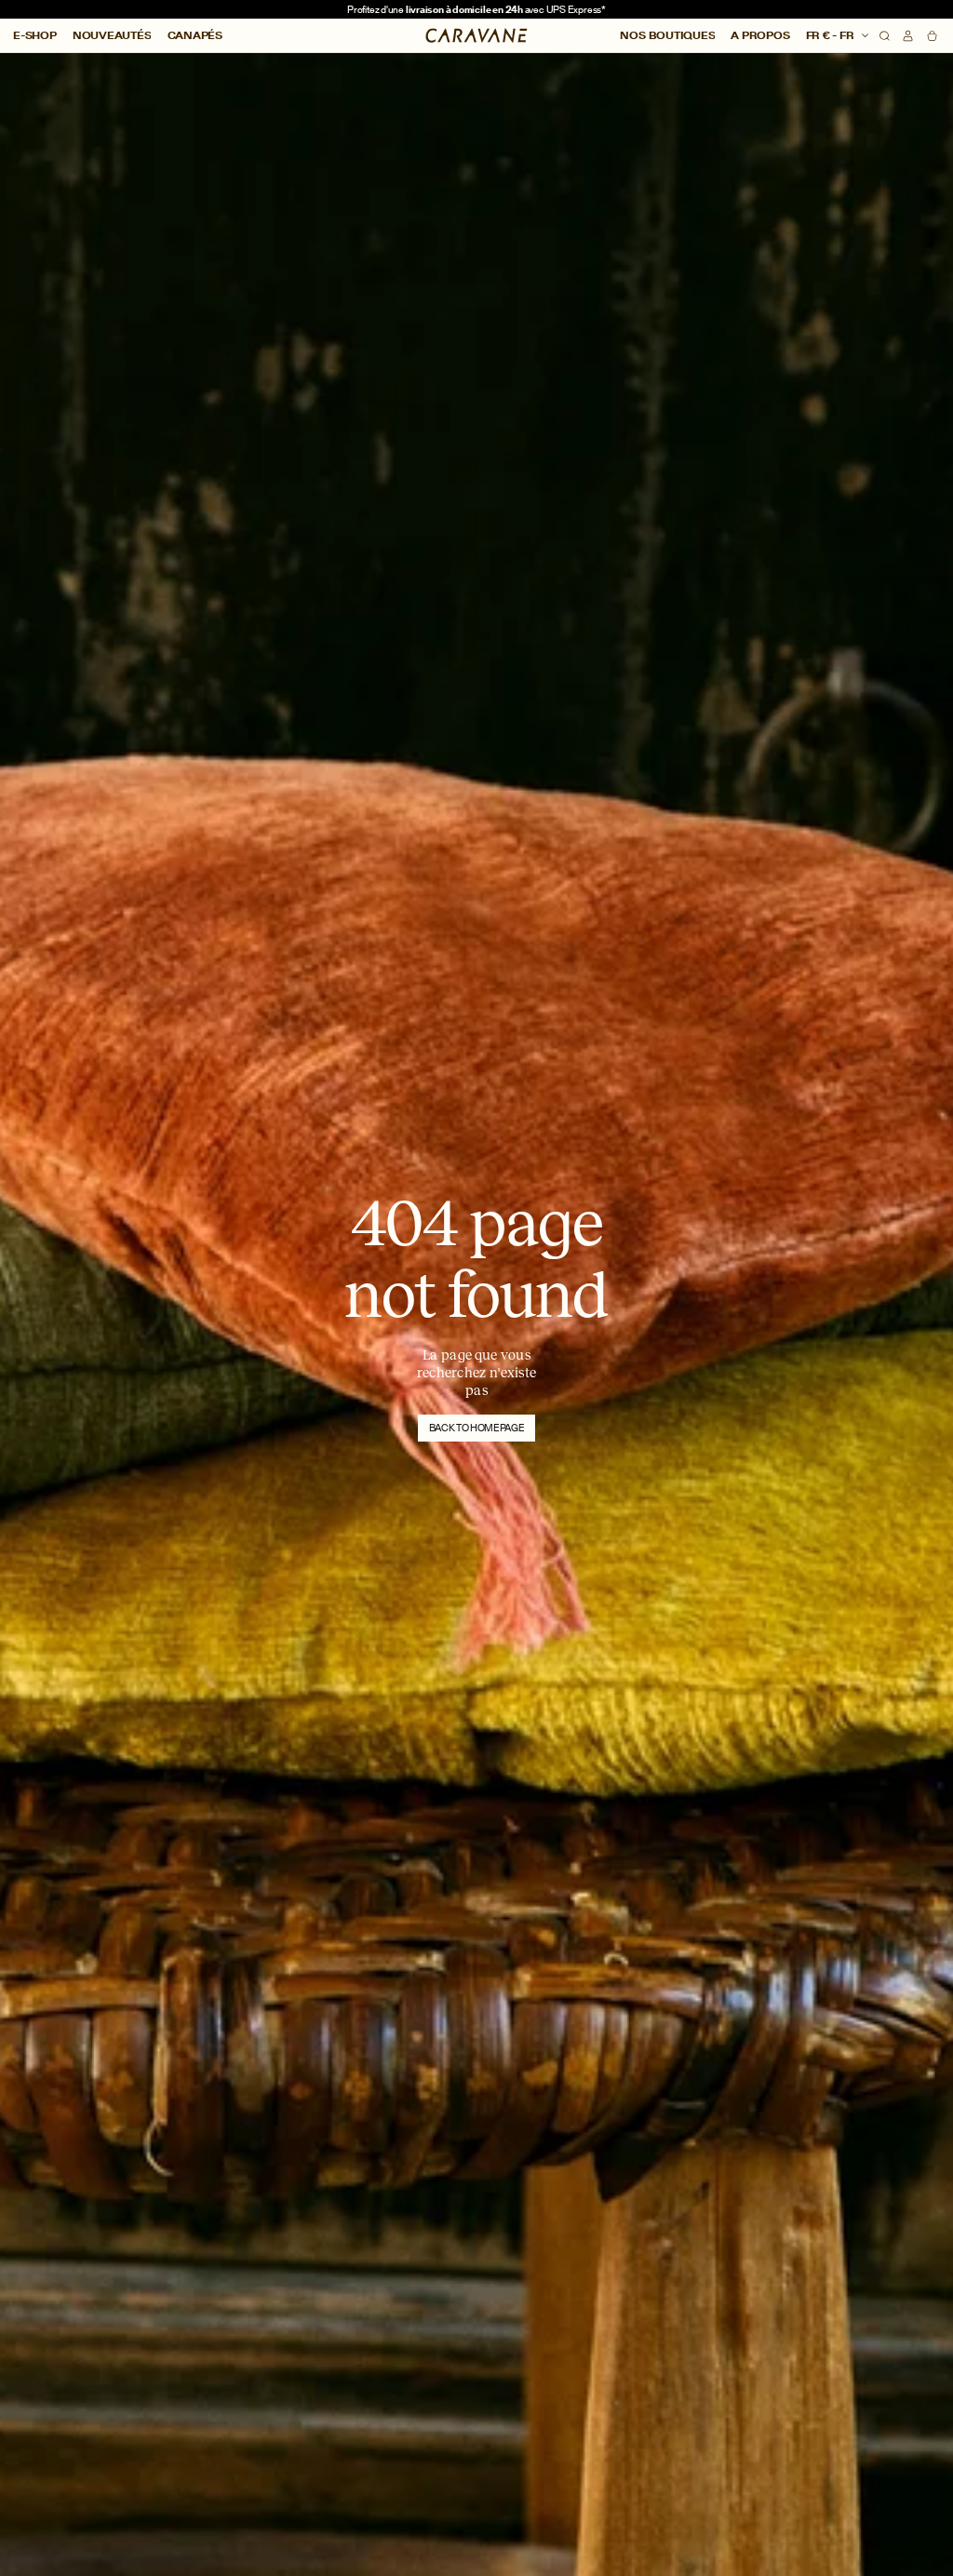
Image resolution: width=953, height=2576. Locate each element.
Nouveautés (112, 35)
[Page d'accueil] (477, 35)
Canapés (195, 35)
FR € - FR (832, 35)
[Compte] (908, 36)
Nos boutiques (667, 35)
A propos (760, 35)
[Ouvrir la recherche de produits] (885, 36)
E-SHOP (35, 35)
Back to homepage (477, 1428)
